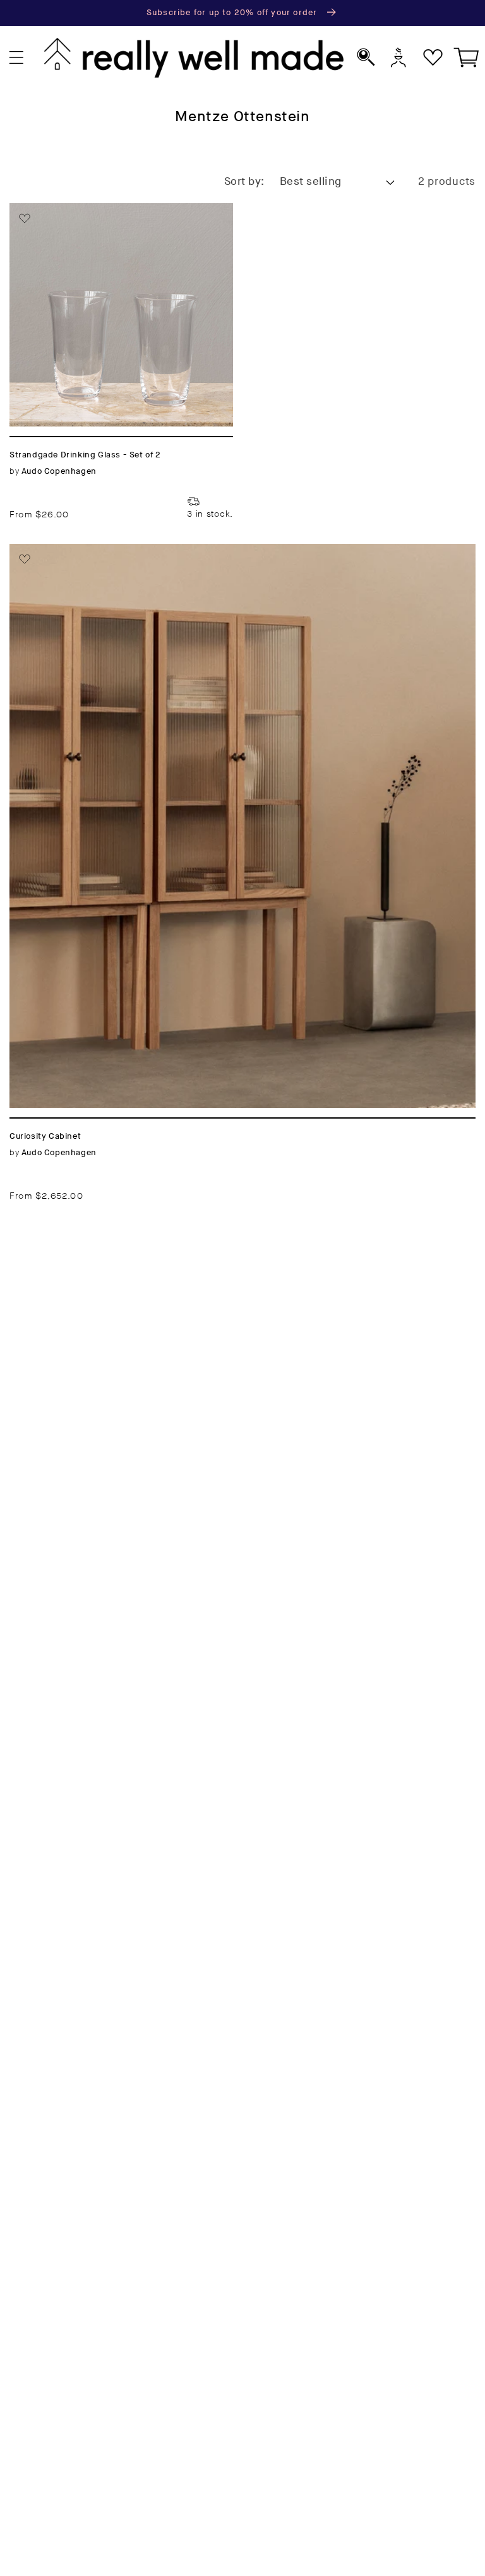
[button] (17, 58)
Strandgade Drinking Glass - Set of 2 (117, 210)
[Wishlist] (433, 58)
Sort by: (244, 182)
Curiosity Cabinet (61, 551)
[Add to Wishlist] (25, 218)
